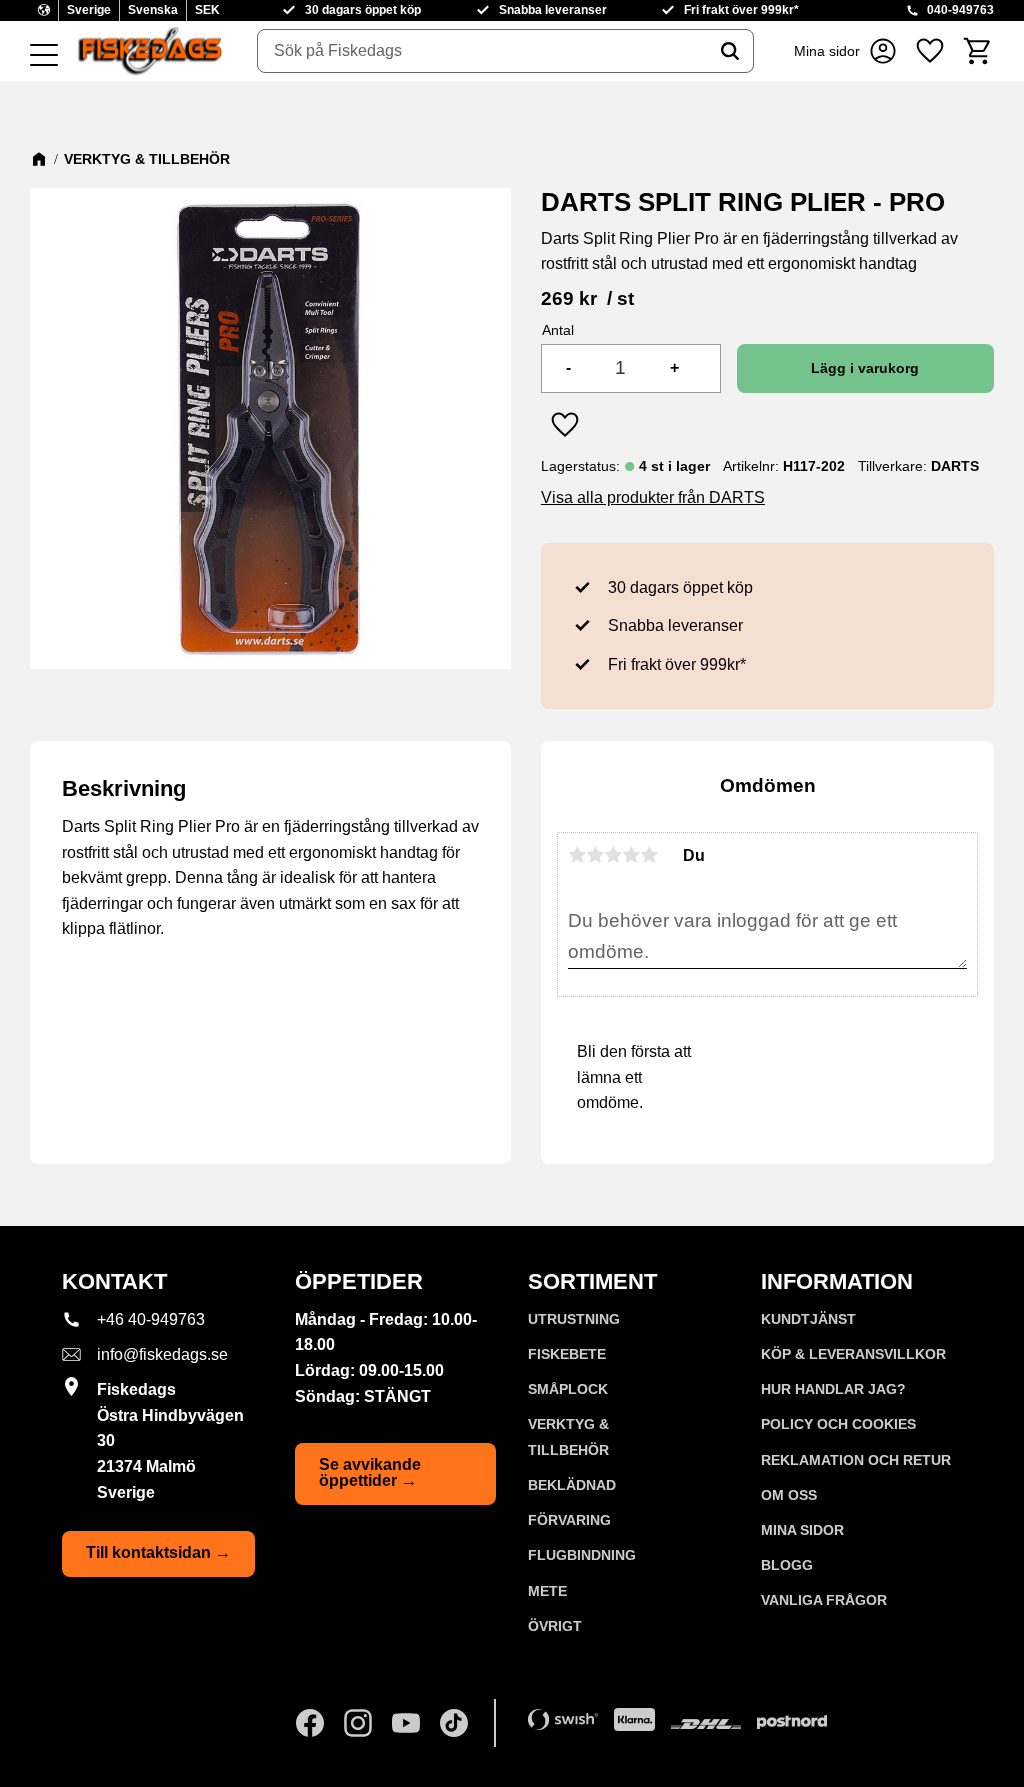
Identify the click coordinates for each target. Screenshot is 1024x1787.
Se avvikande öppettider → (370, 1472)
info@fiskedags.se (162, 1354)
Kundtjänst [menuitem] (808, 1319)
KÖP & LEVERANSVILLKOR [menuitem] (853, 1354)
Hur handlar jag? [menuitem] (833, 1389)
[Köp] (865, 368)
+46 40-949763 (151, 1319)
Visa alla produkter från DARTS (653, 497)
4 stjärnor (631, 855)
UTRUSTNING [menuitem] (574, 1319)
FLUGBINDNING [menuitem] (582, 1555)
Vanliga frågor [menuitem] (824, 1600)
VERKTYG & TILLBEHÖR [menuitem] (568, 1437)
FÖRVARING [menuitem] (569, 1520)
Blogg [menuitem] (787, 1565)
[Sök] (730, 51)
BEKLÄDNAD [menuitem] (572, 1485)
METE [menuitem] (547, 1591)
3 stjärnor (613, 855)
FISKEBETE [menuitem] (567, 1354)
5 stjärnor (649, 855)
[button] (44, 56)
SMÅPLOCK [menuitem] (568, 1389)
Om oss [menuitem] (789, 1495)
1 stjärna (577, 855)
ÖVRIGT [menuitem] (555, 1626)
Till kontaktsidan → (158, 1552)
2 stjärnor (595, 855)
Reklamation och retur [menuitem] (856, 1460)
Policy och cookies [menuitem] (838, 1424)
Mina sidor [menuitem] (802, 1530)
